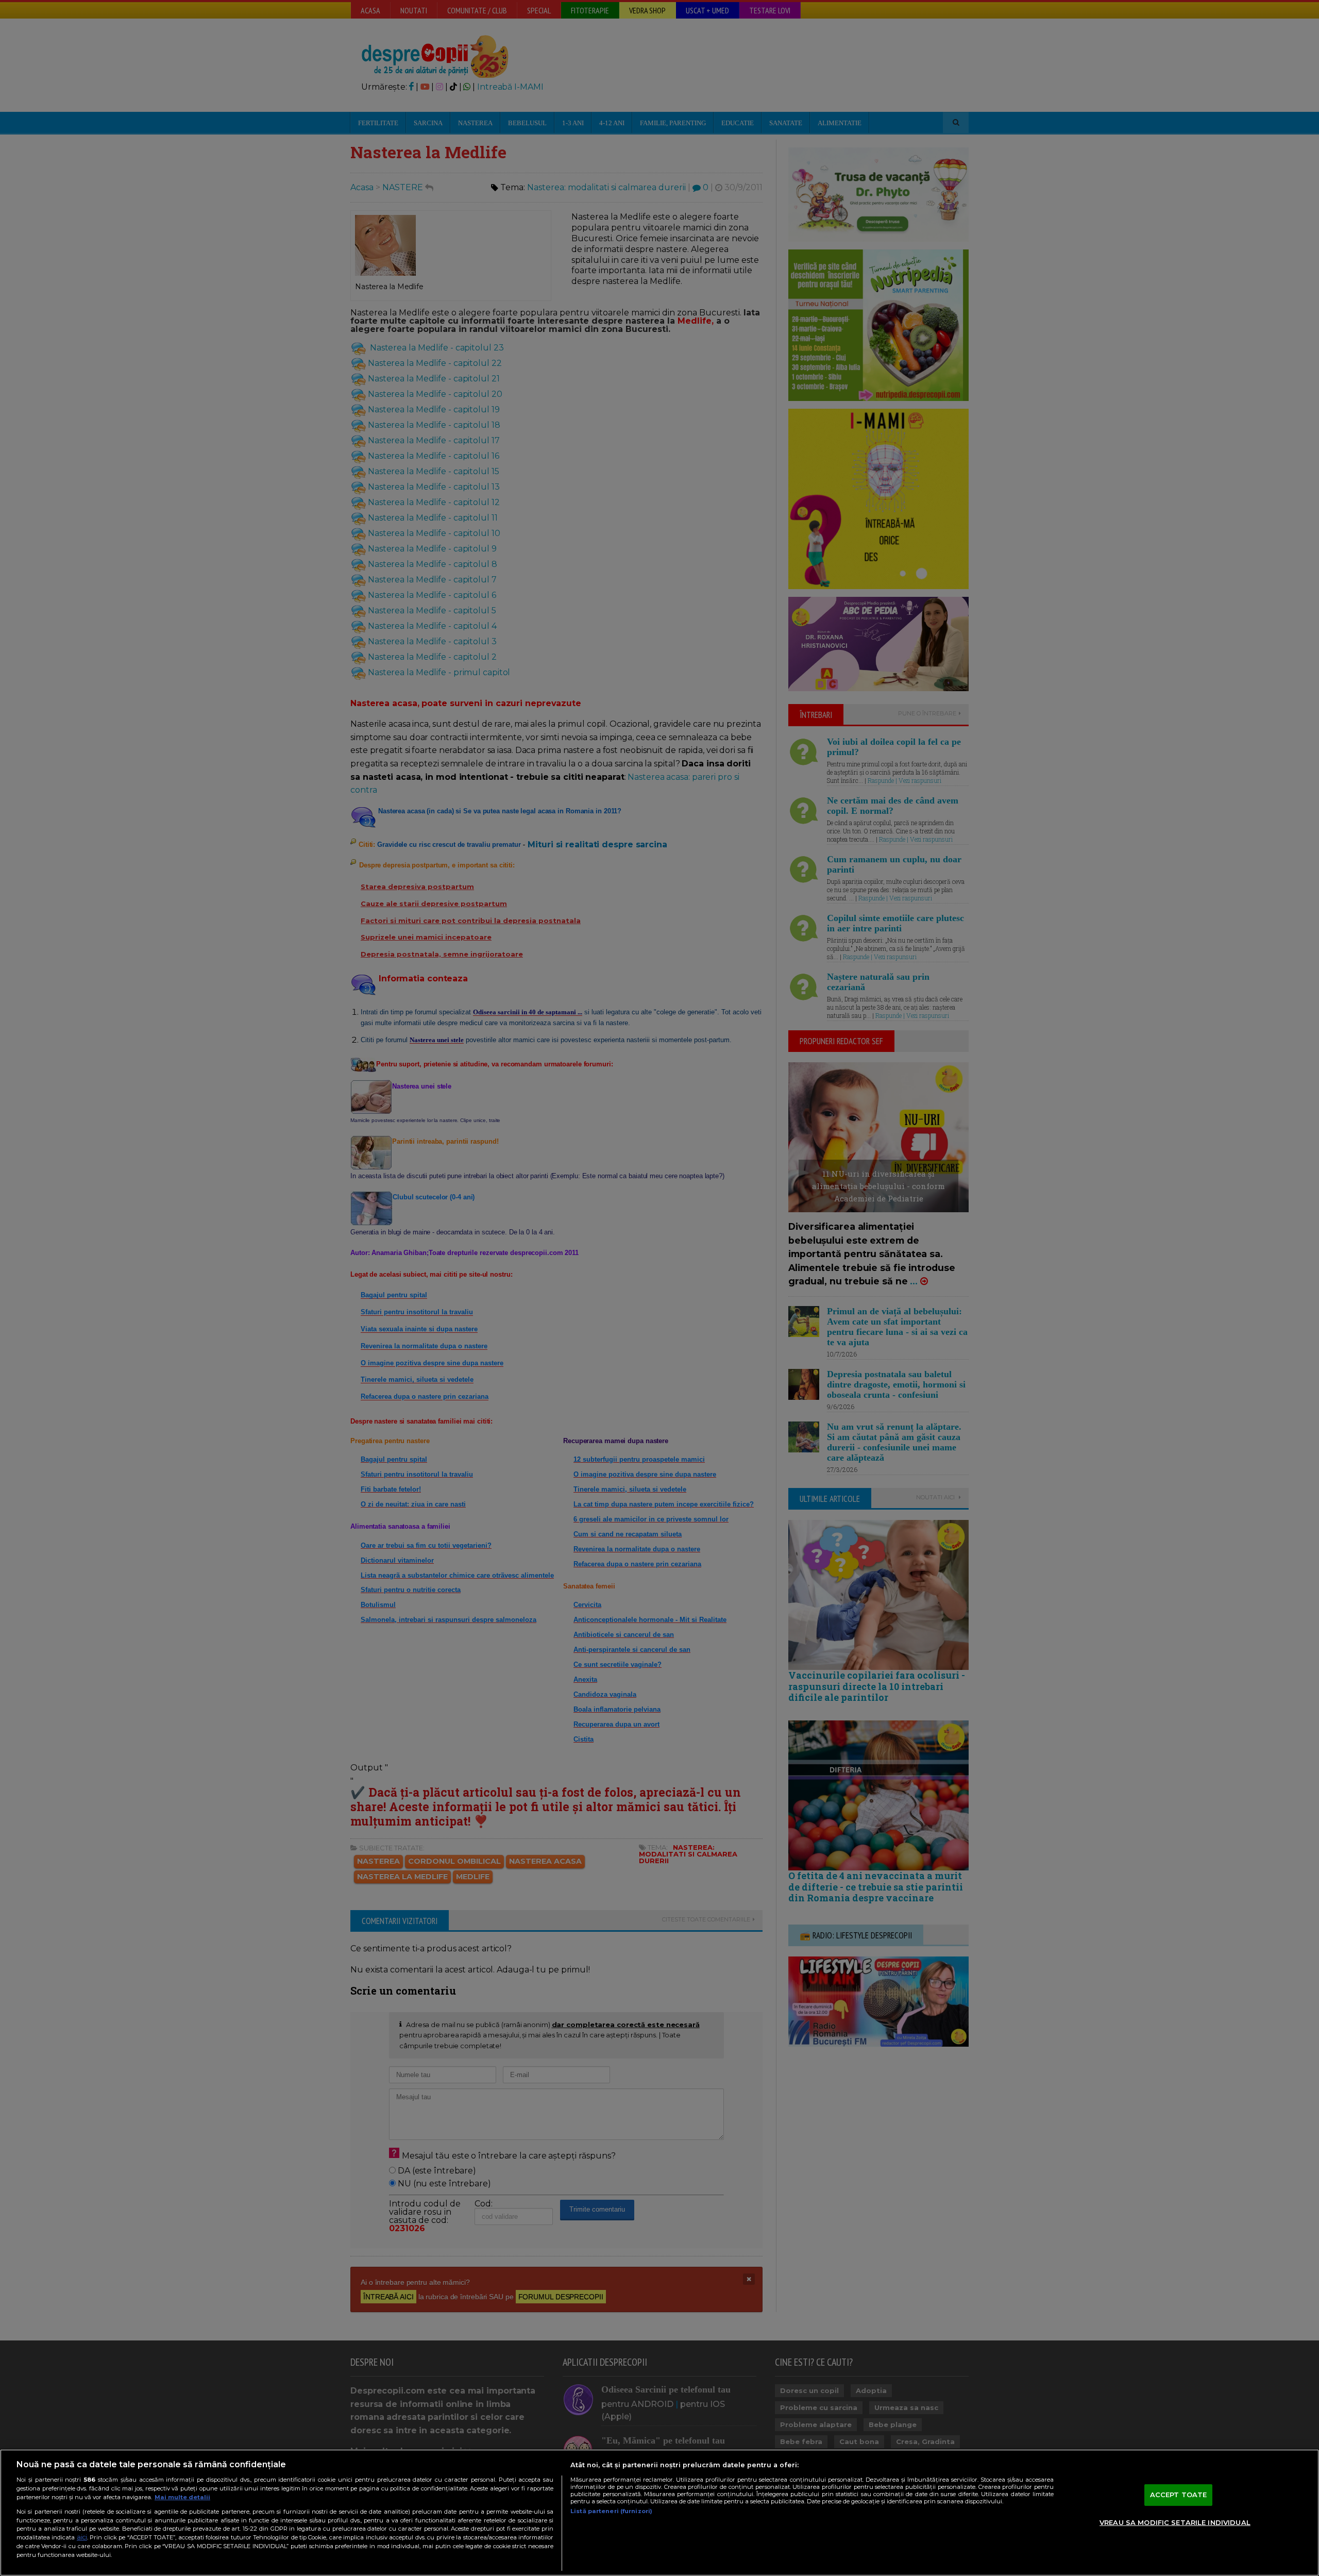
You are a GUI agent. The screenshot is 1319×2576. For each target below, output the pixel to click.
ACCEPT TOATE (1179, 2495)
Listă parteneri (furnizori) (611, 2511)
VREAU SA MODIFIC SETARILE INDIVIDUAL (1175, 2522)
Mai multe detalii (182, 2497)
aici (82, 2537)
